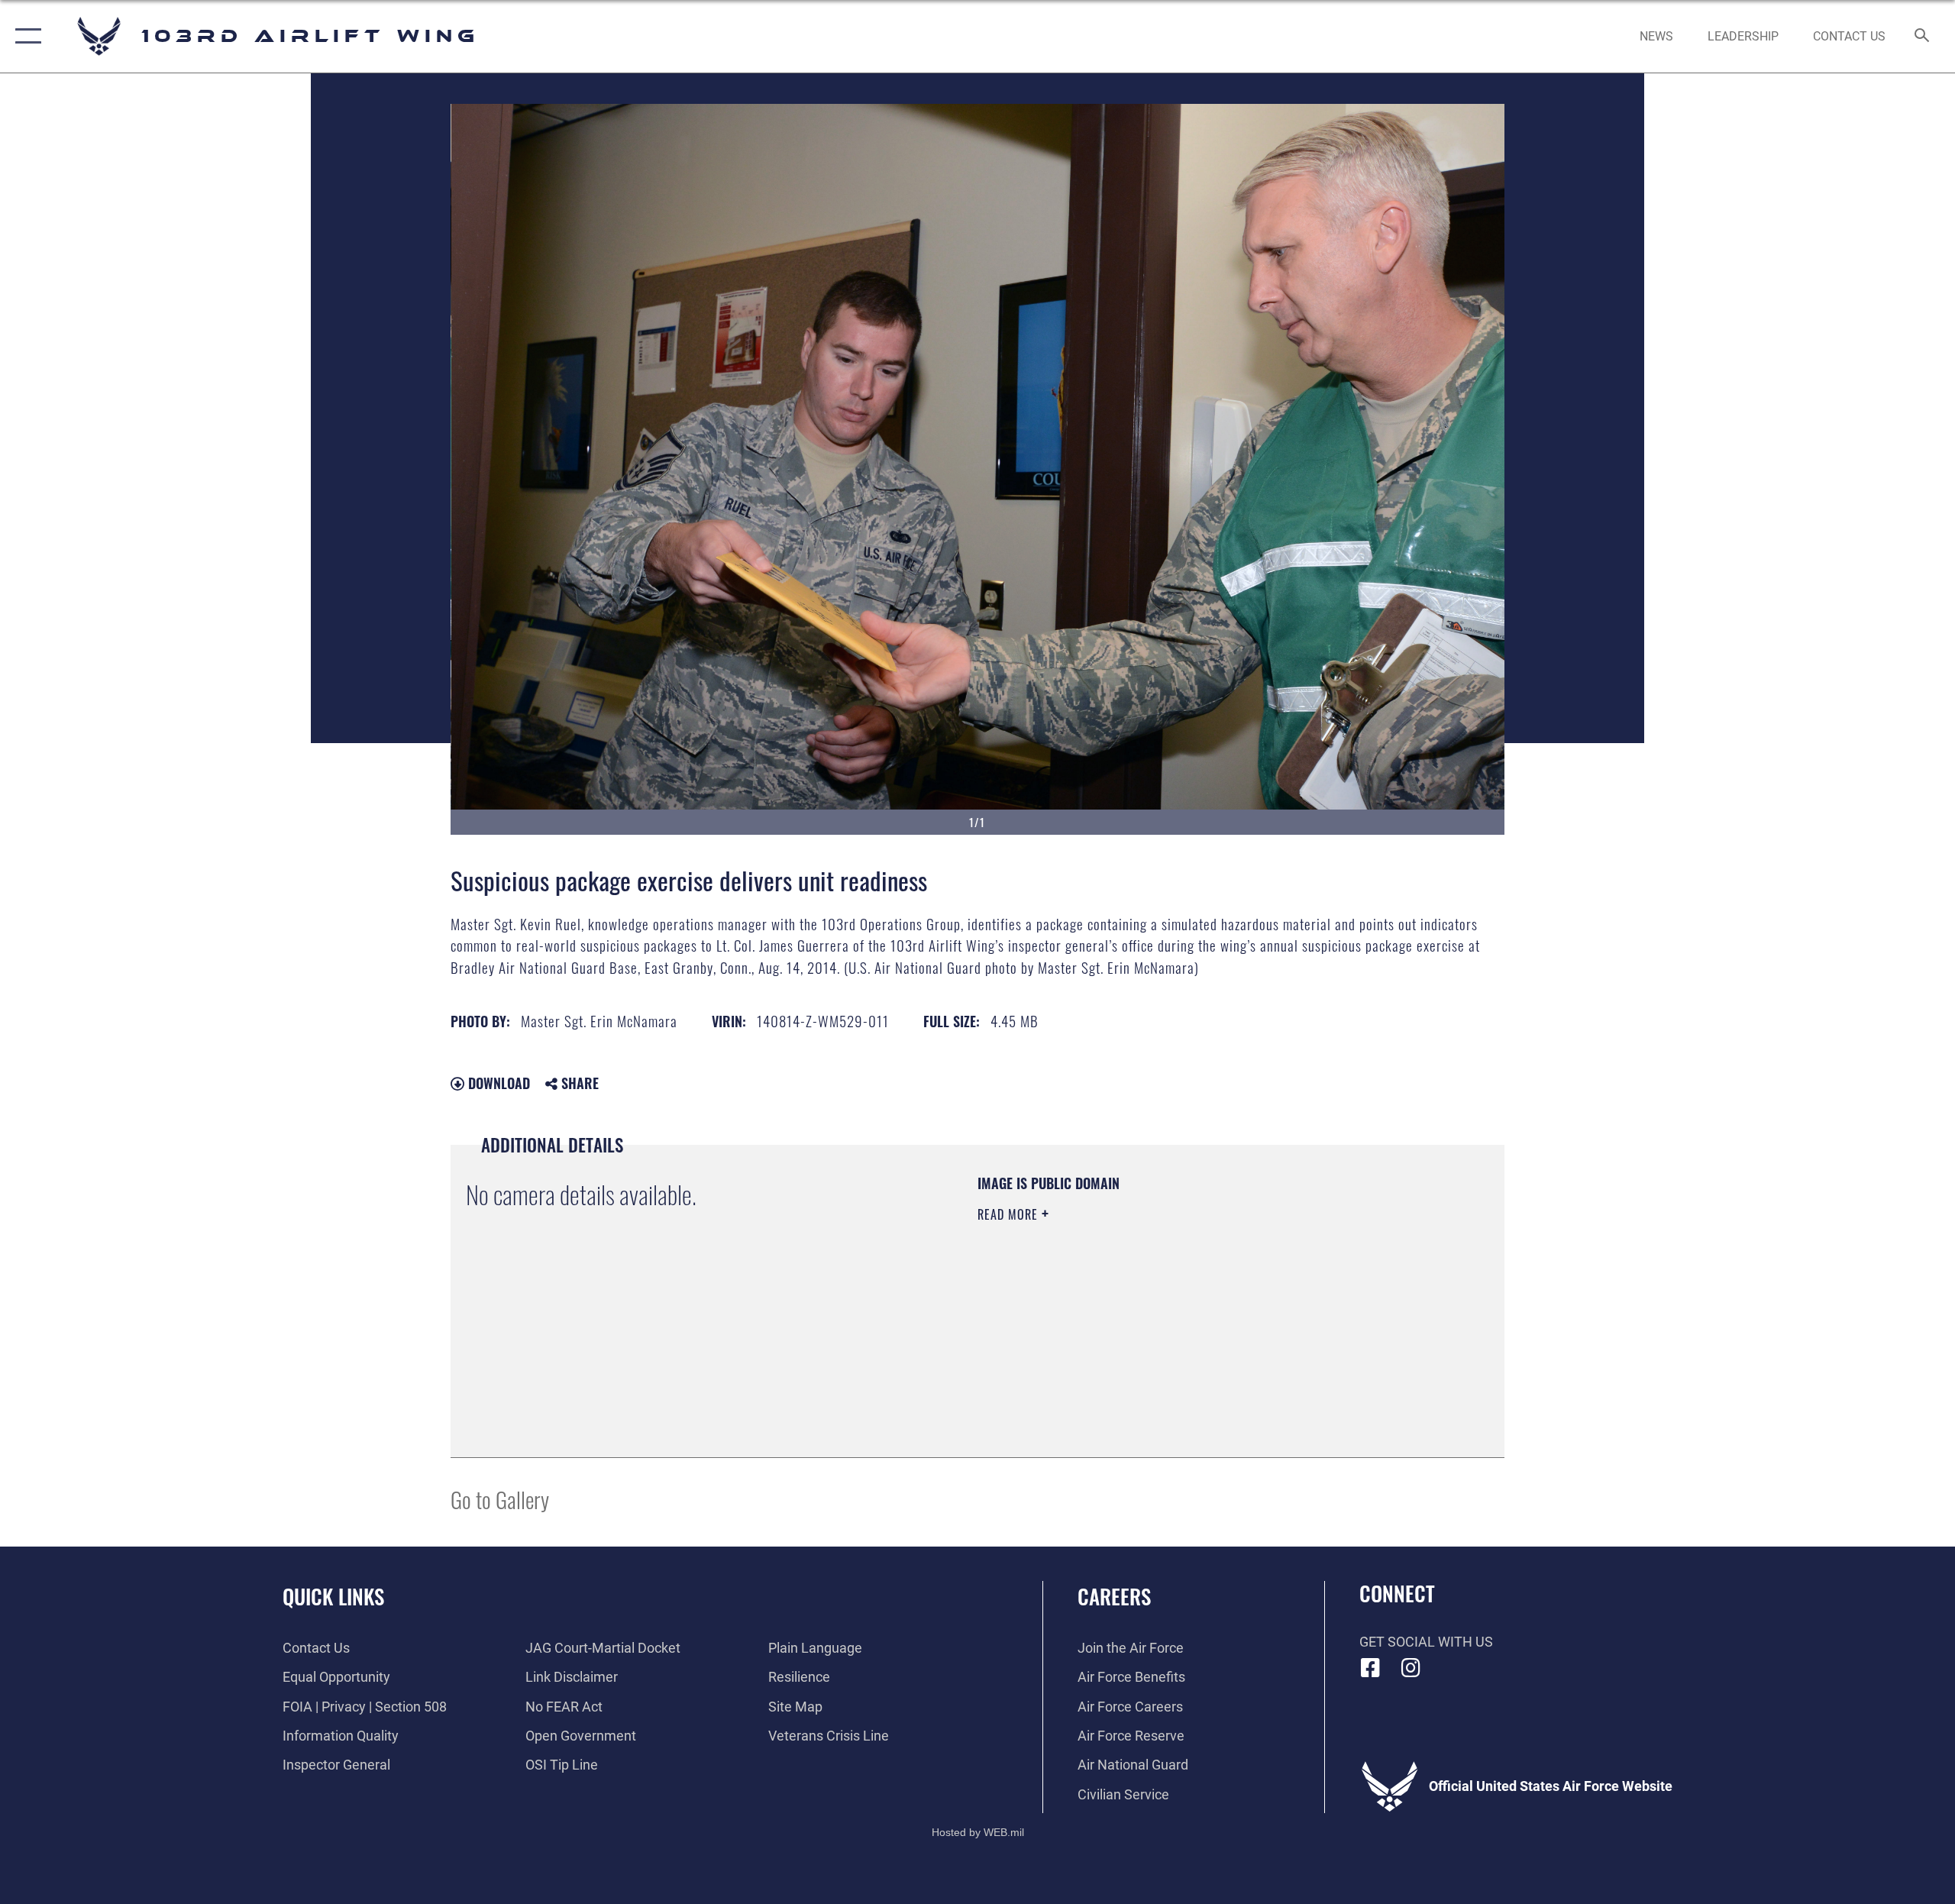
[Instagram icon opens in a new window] (1411, 1668)
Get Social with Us (1426, 1642)
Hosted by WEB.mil (978, 1832)
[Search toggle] (1923, 37)
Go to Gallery (500, 1499)
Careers (1114, 1596)
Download (497, 1083)
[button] (25, 36)
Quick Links (333, 1596)
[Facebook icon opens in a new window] (1371, 1668)
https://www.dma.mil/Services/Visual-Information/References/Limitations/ (1157, 1311)
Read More (1010, 1214)
